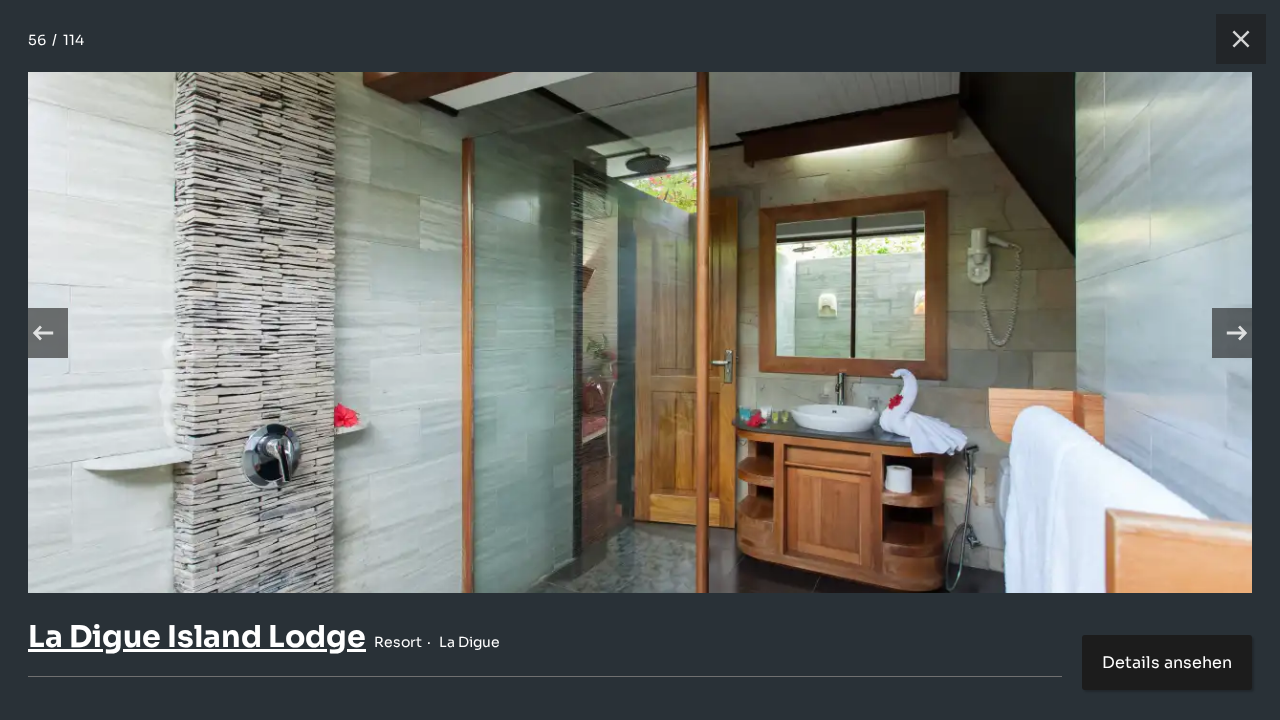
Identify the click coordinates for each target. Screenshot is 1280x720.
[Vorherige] (43, 333)
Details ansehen (1167, 662)
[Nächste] (1237, 333)
